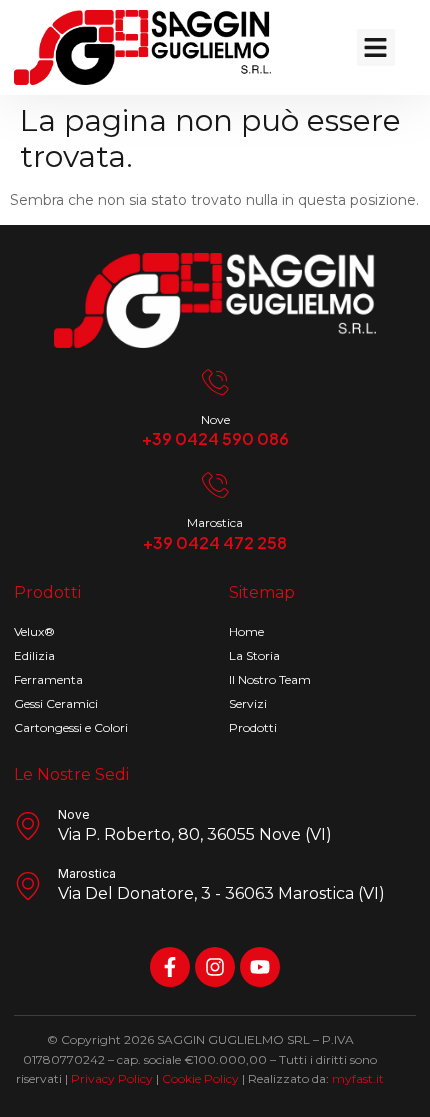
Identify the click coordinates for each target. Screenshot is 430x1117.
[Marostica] (215, 485)
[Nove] (215, 382)
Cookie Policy (200, 1078)
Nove (215, 419)
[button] (376, 48)
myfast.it (358, 1078)
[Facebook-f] (170, 967)
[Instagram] (215, 967)
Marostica (215, 522)
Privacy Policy (112, 1078)
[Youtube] (260, 967)
